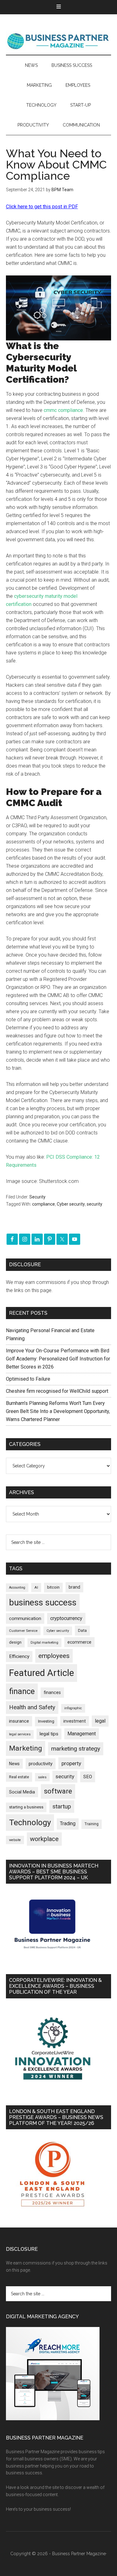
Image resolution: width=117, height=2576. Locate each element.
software (58, 1791)
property (71, 1763)
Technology (30, 1822)
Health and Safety (32, 1707)
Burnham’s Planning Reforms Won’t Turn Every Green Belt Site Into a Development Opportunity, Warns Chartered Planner (58, 1411)
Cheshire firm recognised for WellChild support (57, 1391)
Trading (68, 1824)
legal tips (49, 1734)
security (95, 1204)
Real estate (19, 1777)
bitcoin (53, 1587)
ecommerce (79, 1642)
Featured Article (41, 1673)
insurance (19, 1721)
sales (42, 1777)
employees (54, 1656)
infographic (73, 1708)
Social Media (22, 1792)
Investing (46, 1721)
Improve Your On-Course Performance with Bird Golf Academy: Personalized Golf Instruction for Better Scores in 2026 (58, 1359)
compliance (44, 1204)
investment (75, 1721)
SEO (88, 1777)
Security (37, 1197)
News (14, 1764)
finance (22, 1691)
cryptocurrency (66, 1618)
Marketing (26, 1748)
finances (52, 1692)
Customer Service (23, 1631)
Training (92, 1824)
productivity (41, 1764)
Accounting (17, 1588)
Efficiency (19, 1656)
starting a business (26, 1807)
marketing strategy (76, 1749)
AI (36, 1587)
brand (74, 1587)
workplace (44, 1839)
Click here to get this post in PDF (42, 207)
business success (43, 1602)
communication (25, 1618)
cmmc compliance (63, 410)
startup (62, 1807)
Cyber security (71, 1204)
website (15, 1840)
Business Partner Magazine (59, 41)
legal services (20, 1734)
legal (100, 1721)
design (15, 1642)
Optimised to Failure (28, 1379)
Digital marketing (44, 1643)
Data (82, 1630)
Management (82, 1734)
